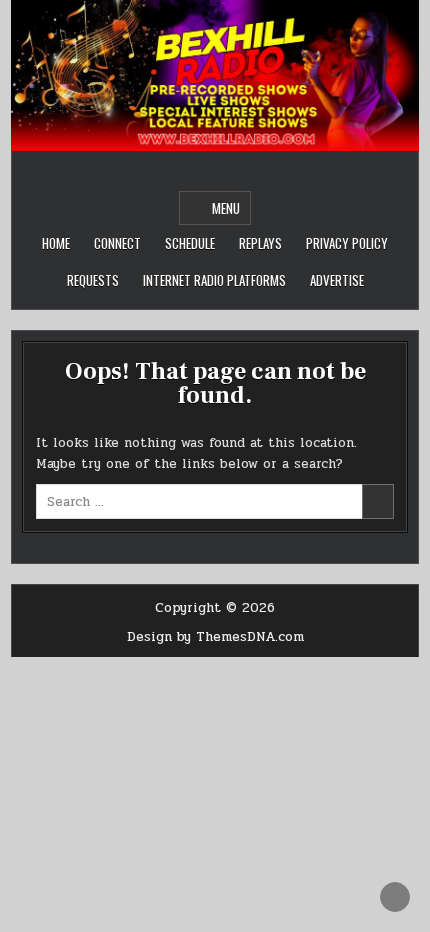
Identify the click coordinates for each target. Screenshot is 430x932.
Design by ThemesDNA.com (215, 637)
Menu (226, 208)
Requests (93, 280)
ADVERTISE (337, 280)
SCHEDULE (190, 243)
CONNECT (117, 243)
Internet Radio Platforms (214, 280)
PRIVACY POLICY (347, 243)
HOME (56, 243)
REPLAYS (260, 243)
